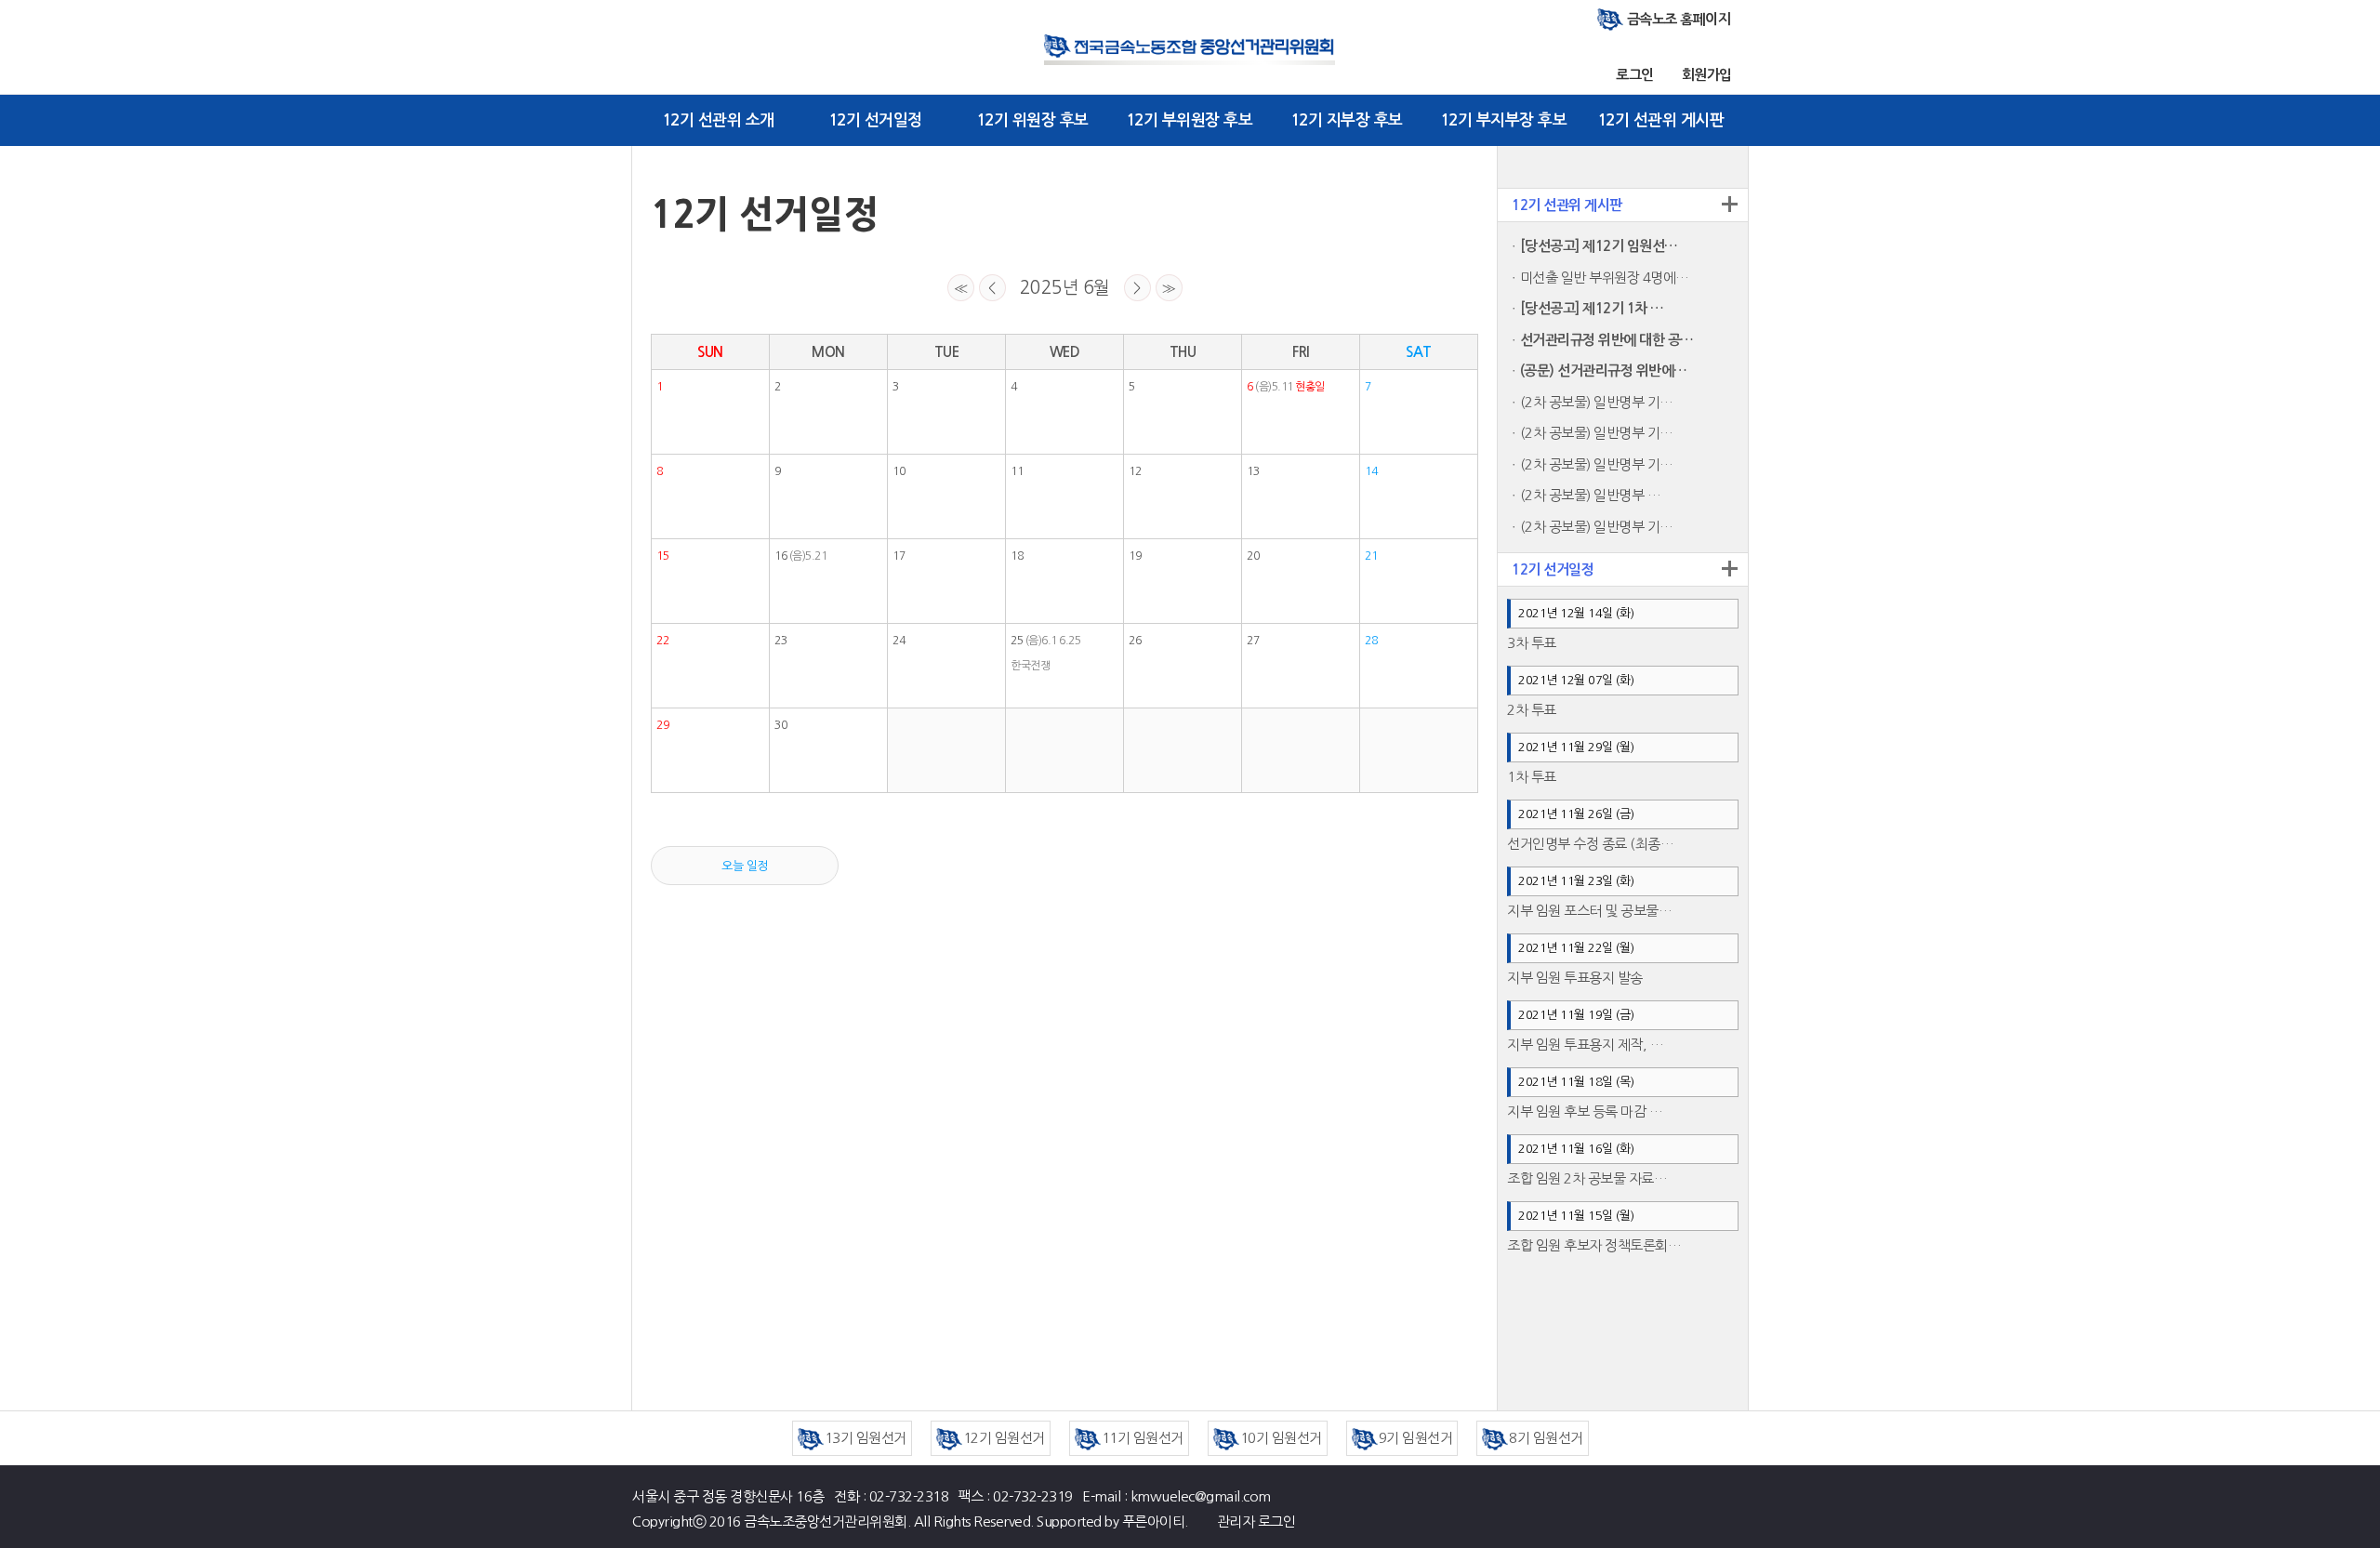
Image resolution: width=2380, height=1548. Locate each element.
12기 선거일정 (875, 120)
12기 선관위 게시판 (1661, 120)
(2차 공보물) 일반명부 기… (1597, 402)
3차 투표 (1532, 643)
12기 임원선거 (1004, 1438)
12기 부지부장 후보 (1504, 120)
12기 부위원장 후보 (1190, 120)
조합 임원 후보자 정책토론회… (1594, 1245)
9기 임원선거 (1416, 1438)
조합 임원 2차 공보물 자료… (1587, 1178)
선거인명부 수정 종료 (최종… (1590, 844)
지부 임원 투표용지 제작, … (1585, 1045)
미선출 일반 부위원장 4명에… (1605, 278)
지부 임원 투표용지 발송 (1575, 978)
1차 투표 (1532, 777)
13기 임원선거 (866, 1438)
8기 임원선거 (1546, 1438)
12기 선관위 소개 (718, 120)
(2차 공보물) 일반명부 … (1590, 495)
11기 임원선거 (1143, 1438)
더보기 (1729, 204)
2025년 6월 (1065, 288)
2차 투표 (1532, 710)
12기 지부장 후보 (1347, 120)
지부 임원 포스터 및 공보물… (1589, 911)
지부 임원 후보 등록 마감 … (1585, 1111)
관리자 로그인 (1256, 1522)
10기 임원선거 (1281, 1438)
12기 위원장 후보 (1032, 120)
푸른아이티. (1155, 1522)
